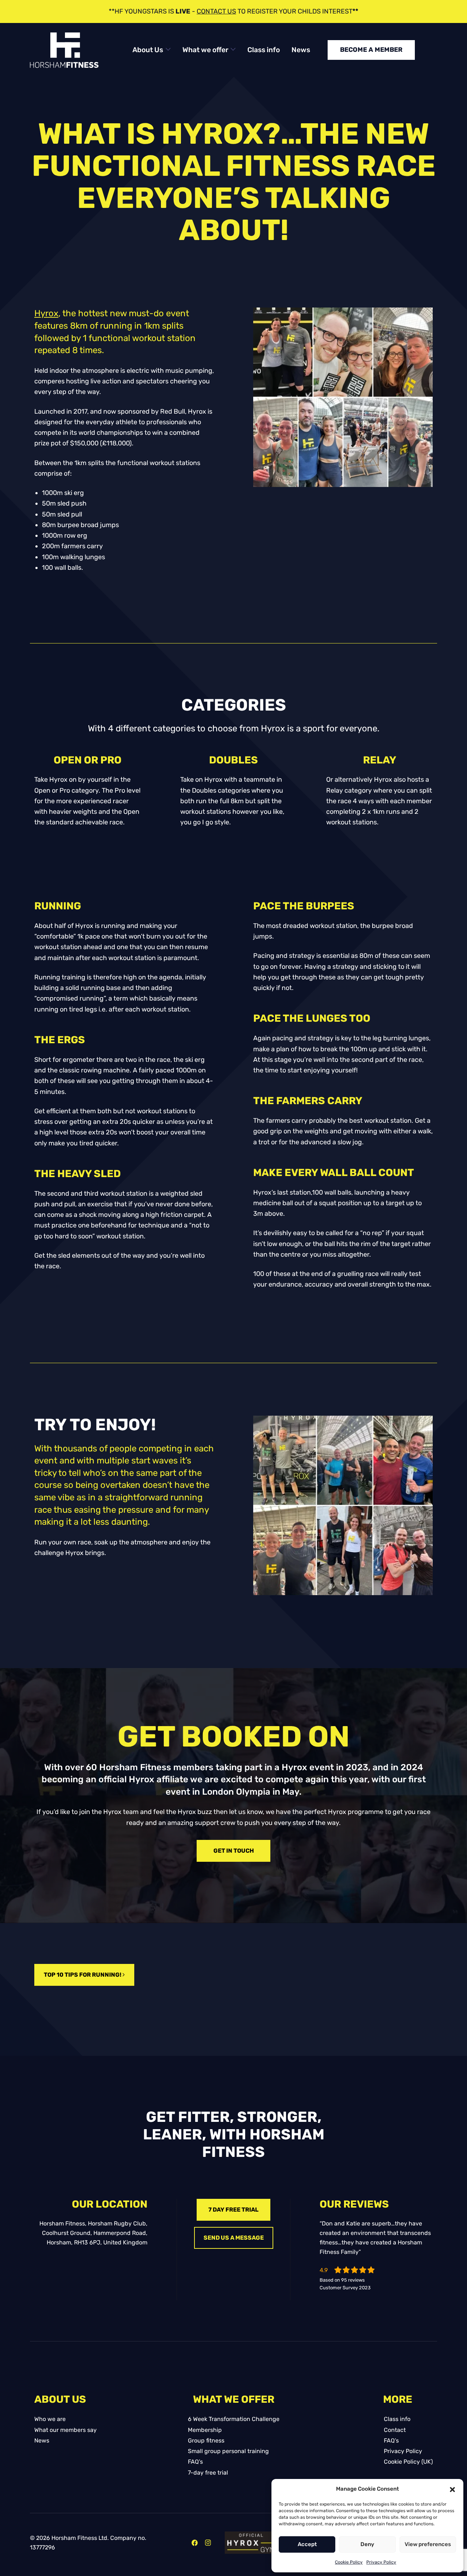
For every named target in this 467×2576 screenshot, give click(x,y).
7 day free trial (233, 2210)
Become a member (371, 50)
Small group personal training (228, 2451)
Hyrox (46, 313)
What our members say (65, 2430)
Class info (264, 50)
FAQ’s (195, 2462)
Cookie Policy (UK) (408, 2462)
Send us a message (234, 2238)
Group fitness (206, 2440)
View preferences (428, 2544)
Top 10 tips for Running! (83, 1975)
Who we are (50, 2419)
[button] (452, 2489)
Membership (205, 2430)
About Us (148, 50)
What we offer (205, 50)
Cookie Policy (349, 2562)
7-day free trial (208, 2473)
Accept (307, 2544)
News (301, 50)
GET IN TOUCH (234, 1851)
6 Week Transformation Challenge (234, 2419)
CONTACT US (216, 11)
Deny (367, 2544)
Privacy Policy (381, 2562)
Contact (395, 2430)
